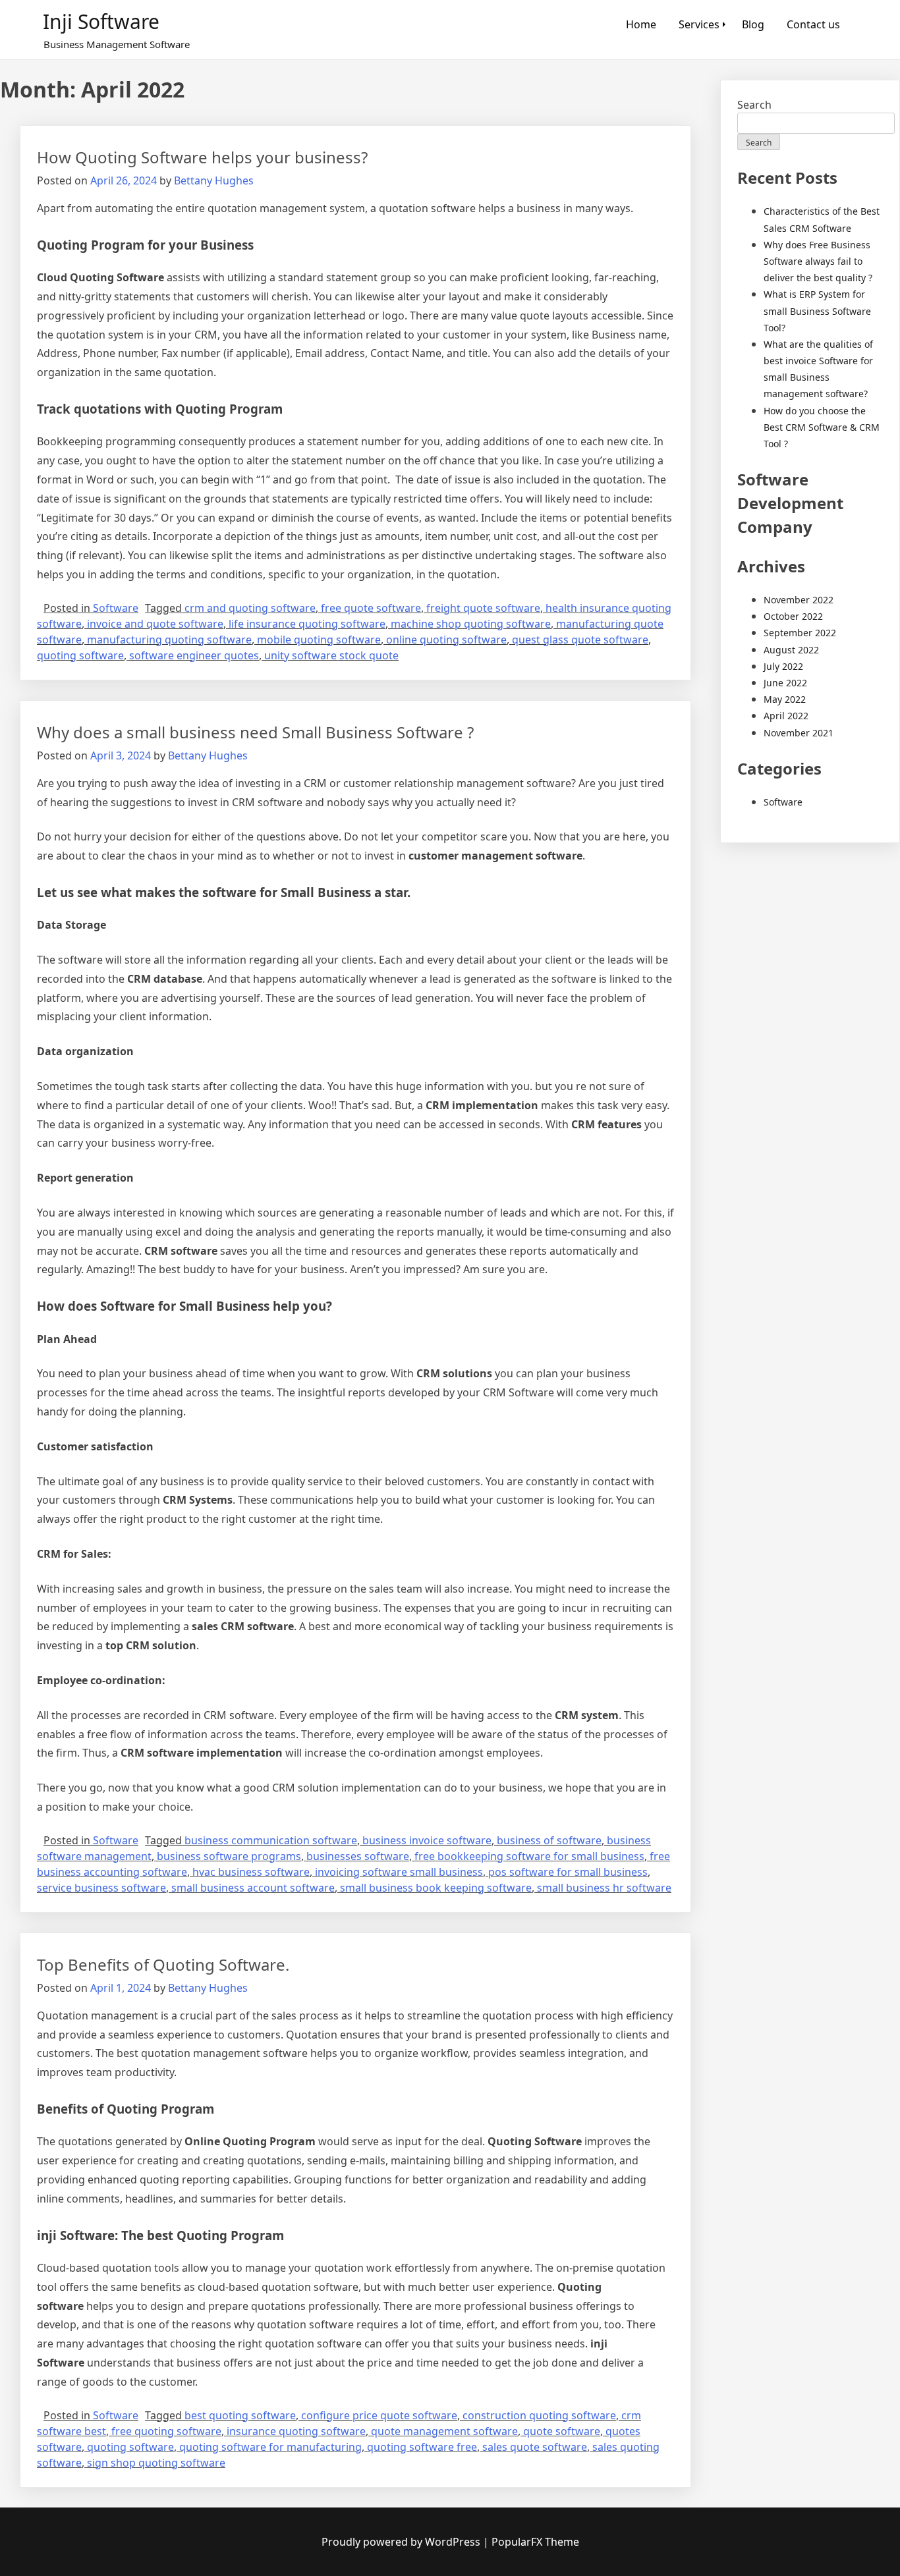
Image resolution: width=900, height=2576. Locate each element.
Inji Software (101, 21)
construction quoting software (539, 2415)
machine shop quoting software (471, 624)
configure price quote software (379, 2415)
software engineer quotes (194, 655)
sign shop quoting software (156, 2463)
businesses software (358, 1856)
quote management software (444, 2431)
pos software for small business (568, 1872)
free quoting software (166, 2431)
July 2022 (783, 666)
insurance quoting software (296, 2431)
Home (641, 24)
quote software (562, 2431)
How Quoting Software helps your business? (202, 157)
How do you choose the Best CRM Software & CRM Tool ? (822, 427)
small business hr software (604, 1888)
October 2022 (793, 616)
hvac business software (251, 1872)
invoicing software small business (399, 1872)
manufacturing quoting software (169, 640)
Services (699, 24)
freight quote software (483, 608)
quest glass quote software (580, 640)
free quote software (371, 608)
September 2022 (800, 633)
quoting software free (422, 2447)
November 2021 (799, 733)
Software (116, 608)
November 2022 (799, 600)
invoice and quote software (155, 624)
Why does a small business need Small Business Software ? (255, 732)
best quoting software (240, 2415)
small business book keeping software (436, 1888)
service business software (101, 1888)
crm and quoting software (250, 608)
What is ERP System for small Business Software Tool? (817, 311)
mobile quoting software (319, 640)
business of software (549, 1840)
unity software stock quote (331, 655)
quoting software (80, 655)
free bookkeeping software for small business (529, 1856)
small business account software (253, 1888)
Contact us (813, 24)
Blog (753, 24)
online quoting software (446, 640)
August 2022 (791, 650)
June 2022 (785, 683)
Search (754, 105)
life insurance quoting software (307, 624)
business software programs (229, 1856)
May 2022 (785, 699)
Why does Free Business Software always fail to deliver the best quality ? (818, 261)
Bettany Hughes (214, 180)
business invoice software (427, 1840)
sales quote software (535, 2447)
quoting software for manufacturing (270, 2447)
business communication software (271, 1840)
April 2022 (786, 716)
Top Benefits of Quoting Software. (163, 1964)
